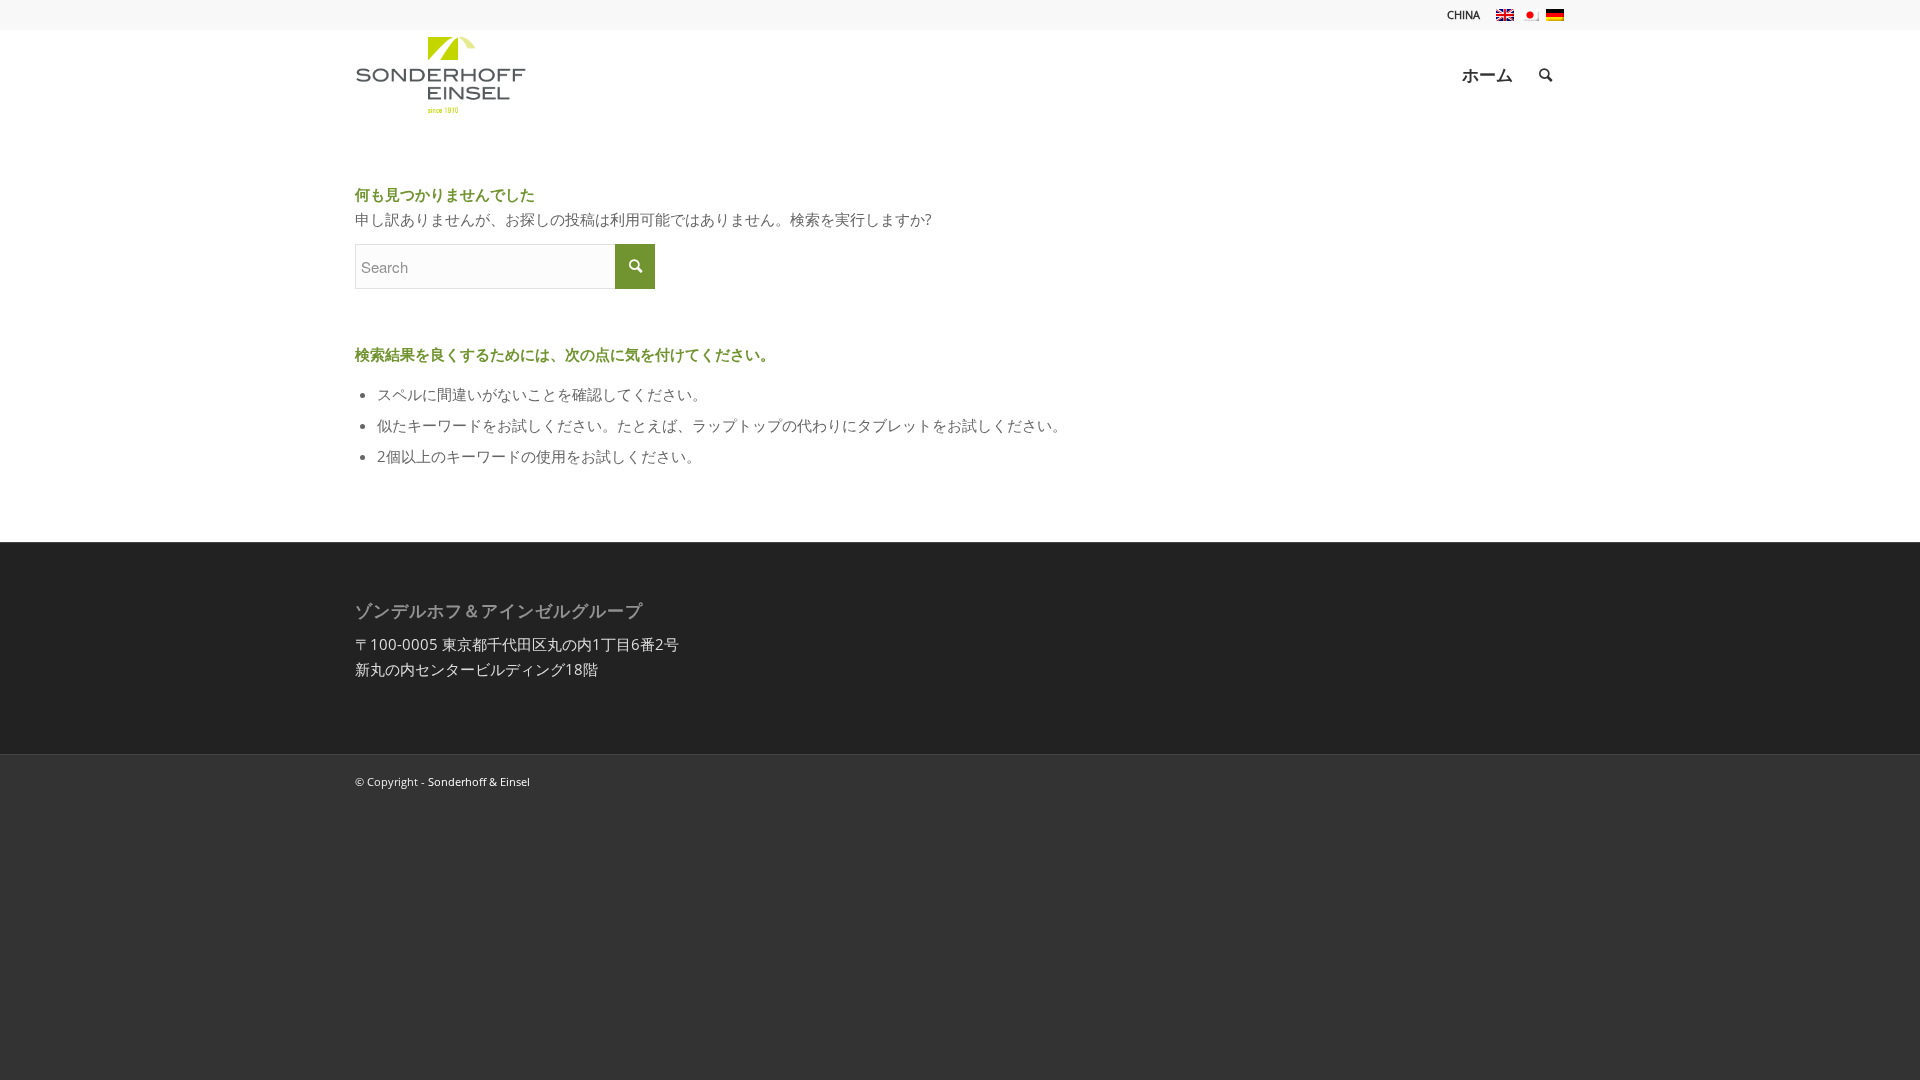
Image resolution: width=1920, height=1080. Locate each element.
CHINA (1463, 14)
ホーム (1487, 74)
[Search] (1545, 75)
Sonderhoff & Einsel (479, 781)
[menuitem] (1458, 15)
